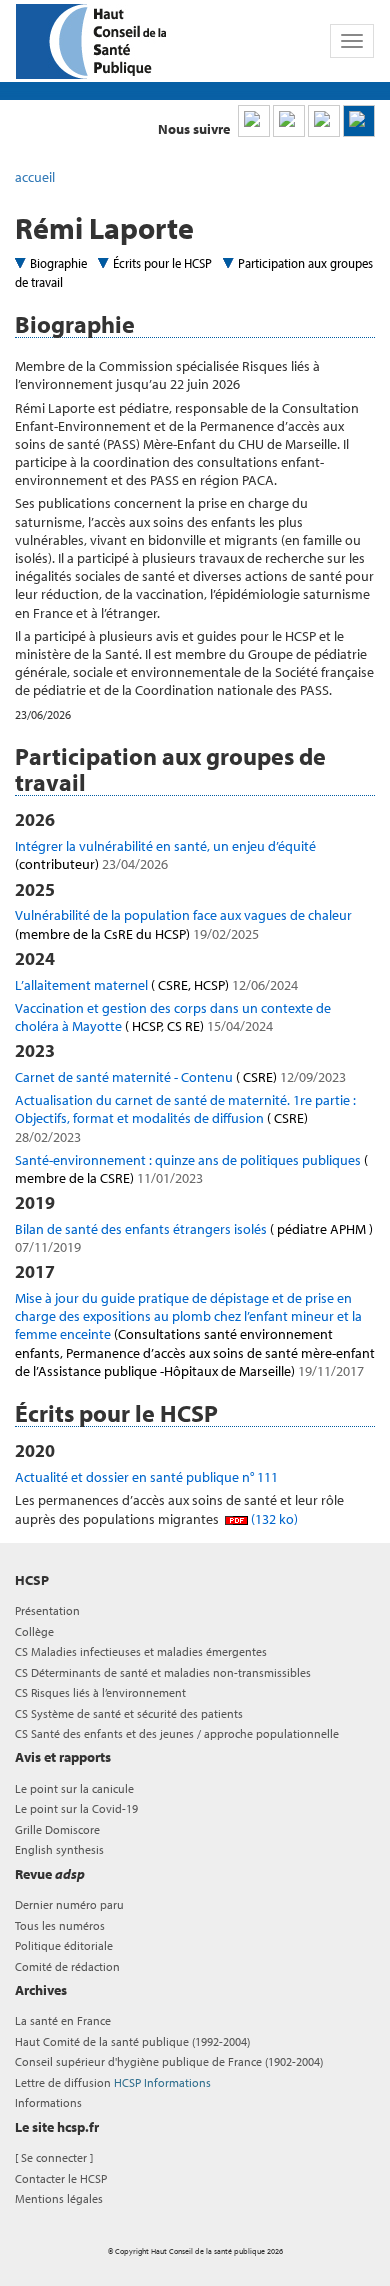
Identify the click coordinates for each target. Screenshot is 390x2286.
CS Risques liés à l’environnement (100, 1692)
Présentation (47, 1610)
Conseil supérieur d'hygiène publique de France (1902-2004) (169, 2061)
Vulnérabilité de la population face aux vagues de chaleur (183, 924)
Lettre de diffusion (113, 2082)
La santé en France (63, 2020)
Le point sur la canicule (74, 1788)
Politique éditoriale (64, 1945)
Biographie (58, 263)
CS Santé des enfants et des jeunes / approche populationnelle (177, 1733)
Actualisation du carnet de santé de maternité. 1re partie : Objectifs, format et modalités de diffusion (185, 1118)
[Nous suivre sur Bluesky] (289, 121)
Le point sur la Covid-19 (76, 1808)
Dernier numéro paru (69, 1904)
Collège (34, 1631)
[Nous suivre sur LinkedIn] (254, 121)
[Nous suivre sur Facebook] (324, 121)
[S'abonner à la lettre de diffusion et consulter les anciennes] (359, 121)
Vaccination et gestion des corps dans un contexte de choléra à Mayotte (173, 1017)
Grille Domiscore (57, 1829)
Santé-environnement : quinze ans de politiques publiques (191, 1169)
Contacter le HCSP (61, 2178)
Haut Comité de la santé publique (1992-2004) (132, 2041)
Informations (48, 2102)
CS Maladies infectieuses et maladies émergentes (141, 1651)
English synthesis (59, 1849)
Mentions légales (59, 2198)
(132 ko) (273, 1519)
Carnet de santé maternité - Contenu (180, 1077)
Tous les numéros (60, 1925)
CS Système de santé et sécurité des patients (129, 1713)
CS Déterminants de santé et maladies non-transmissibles (163, 1672)
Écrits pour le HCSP (162, 263)
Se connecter (54, 2157)
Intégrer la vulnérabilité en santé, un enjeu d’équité (165, 855)
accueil (35, 177)
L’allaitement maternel (156, 985)
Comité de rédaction (67, 1966)
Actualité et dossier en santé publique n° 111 (146, 1477)
